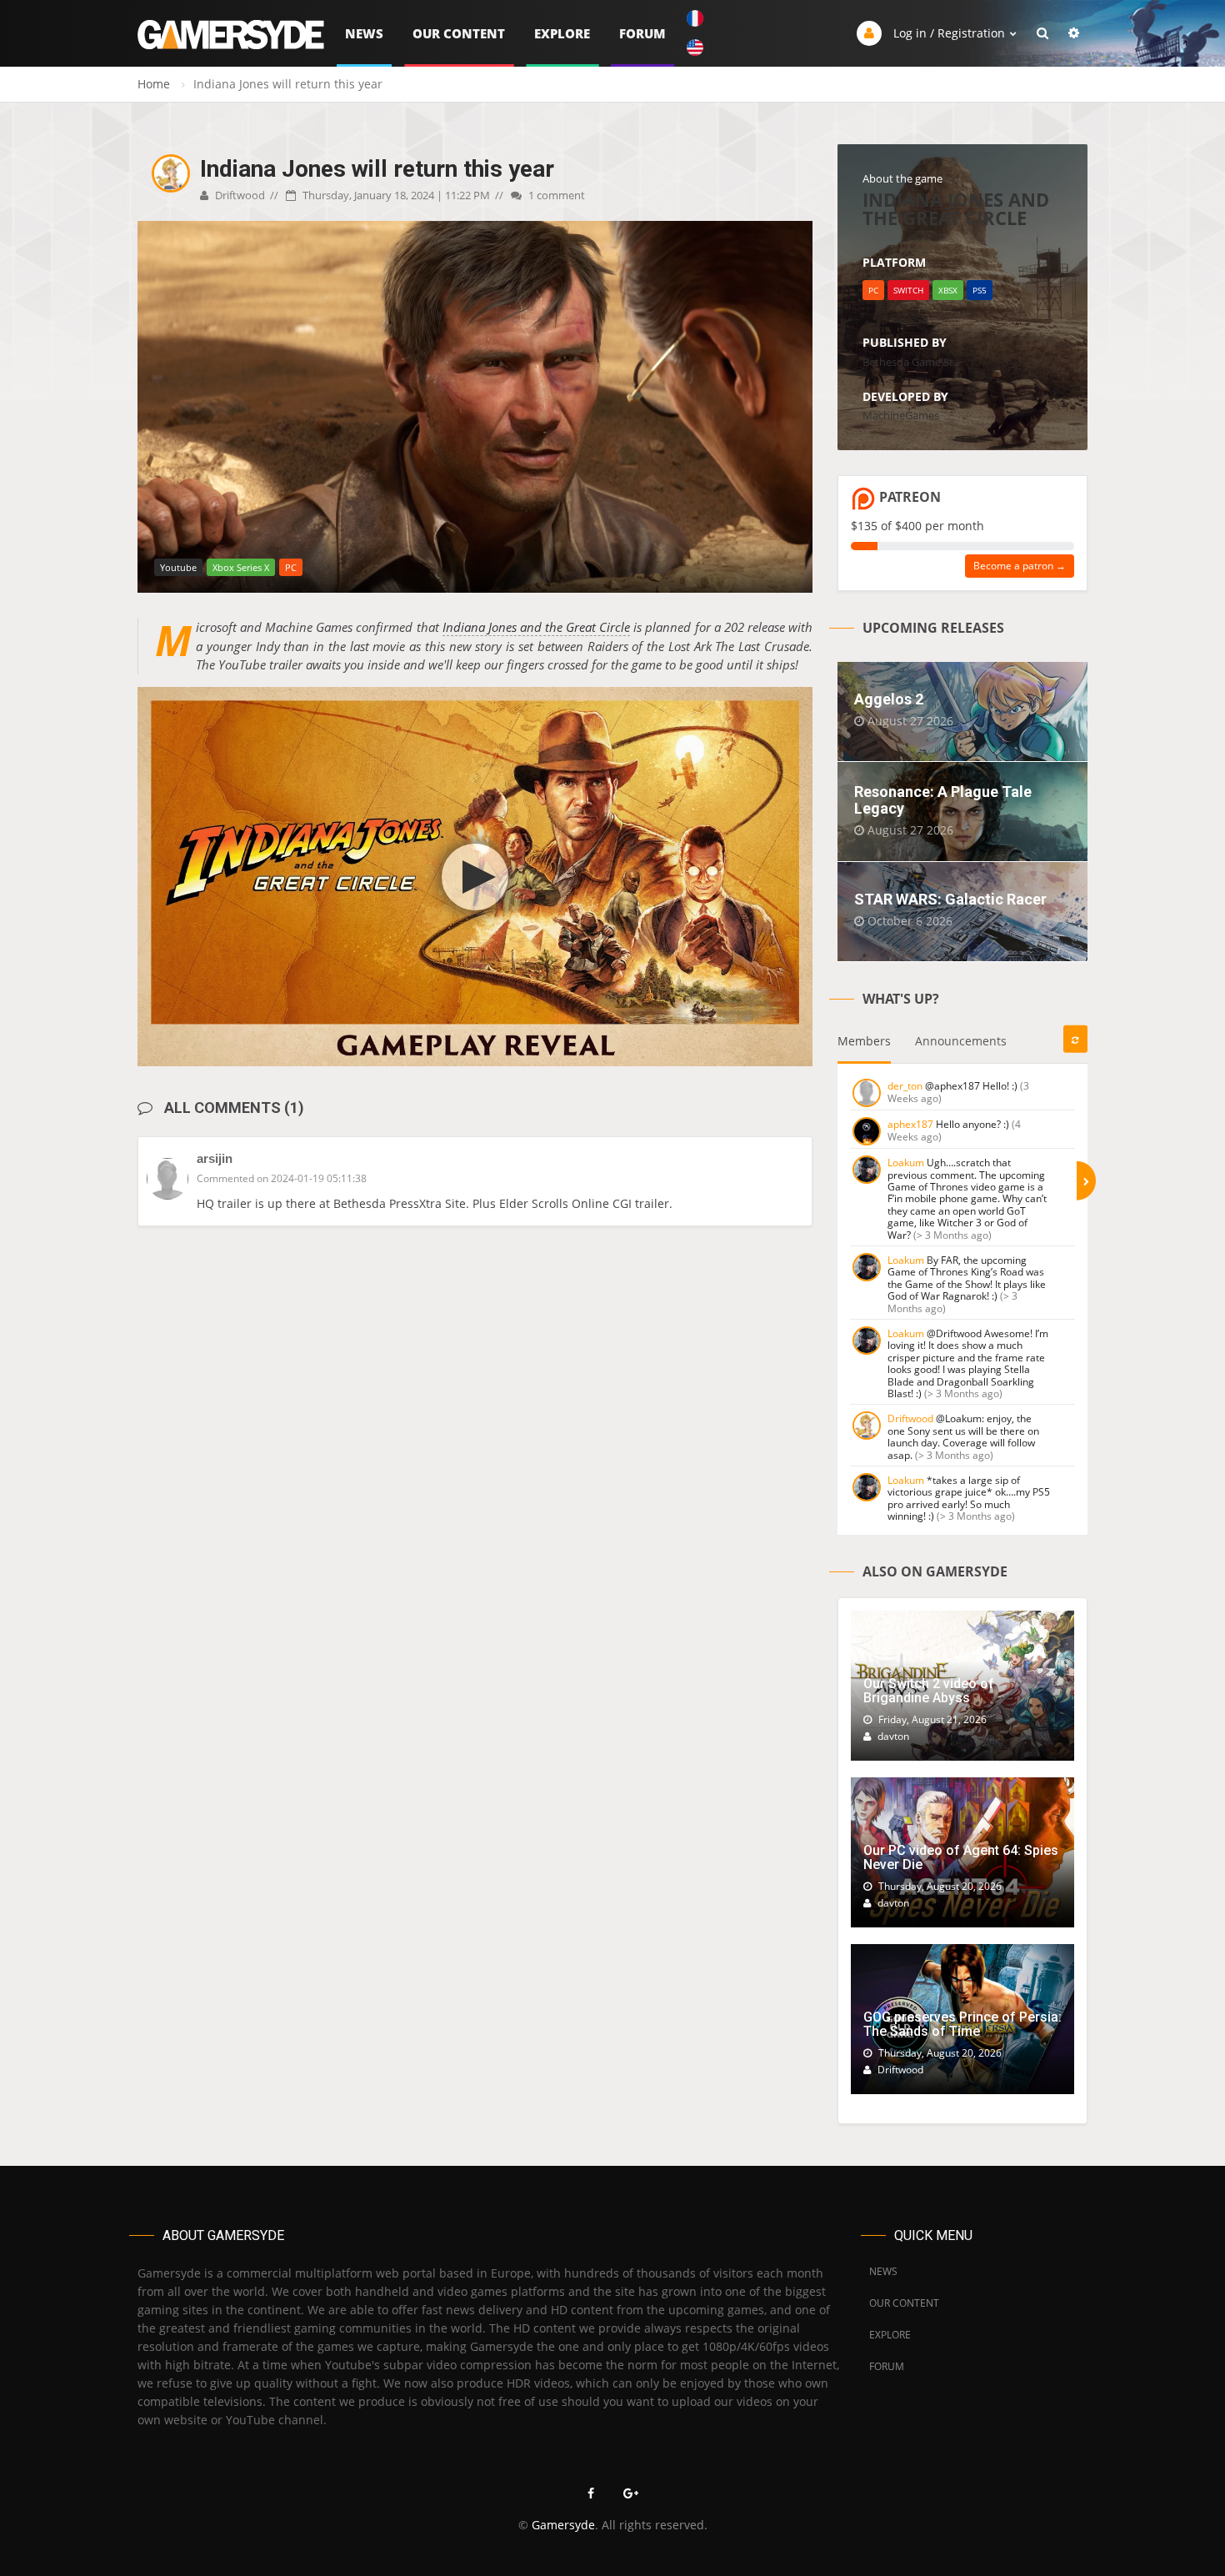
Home (154, 84)
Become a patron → (1020, 566)
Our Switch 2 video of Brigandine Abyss (929, 1691)
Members (864, 1041)
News (364, 33)
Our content (459, 33)
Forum (642, 33)
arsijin (215, 1158)
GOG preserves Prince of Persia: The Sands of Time (962, 2025)
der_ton (905, 1086)
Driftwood (239, 195)
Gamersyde (563, 2525)
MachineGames (901, 415)
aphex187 (910, 1124)
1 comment (555, 195)
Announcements (961, 1041)
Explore (562, 33)
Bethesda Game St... (912, 362)
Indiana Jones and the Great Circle (537, 627)
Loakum (906, 1163)
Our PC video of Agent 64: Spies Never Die (961, 1858)
